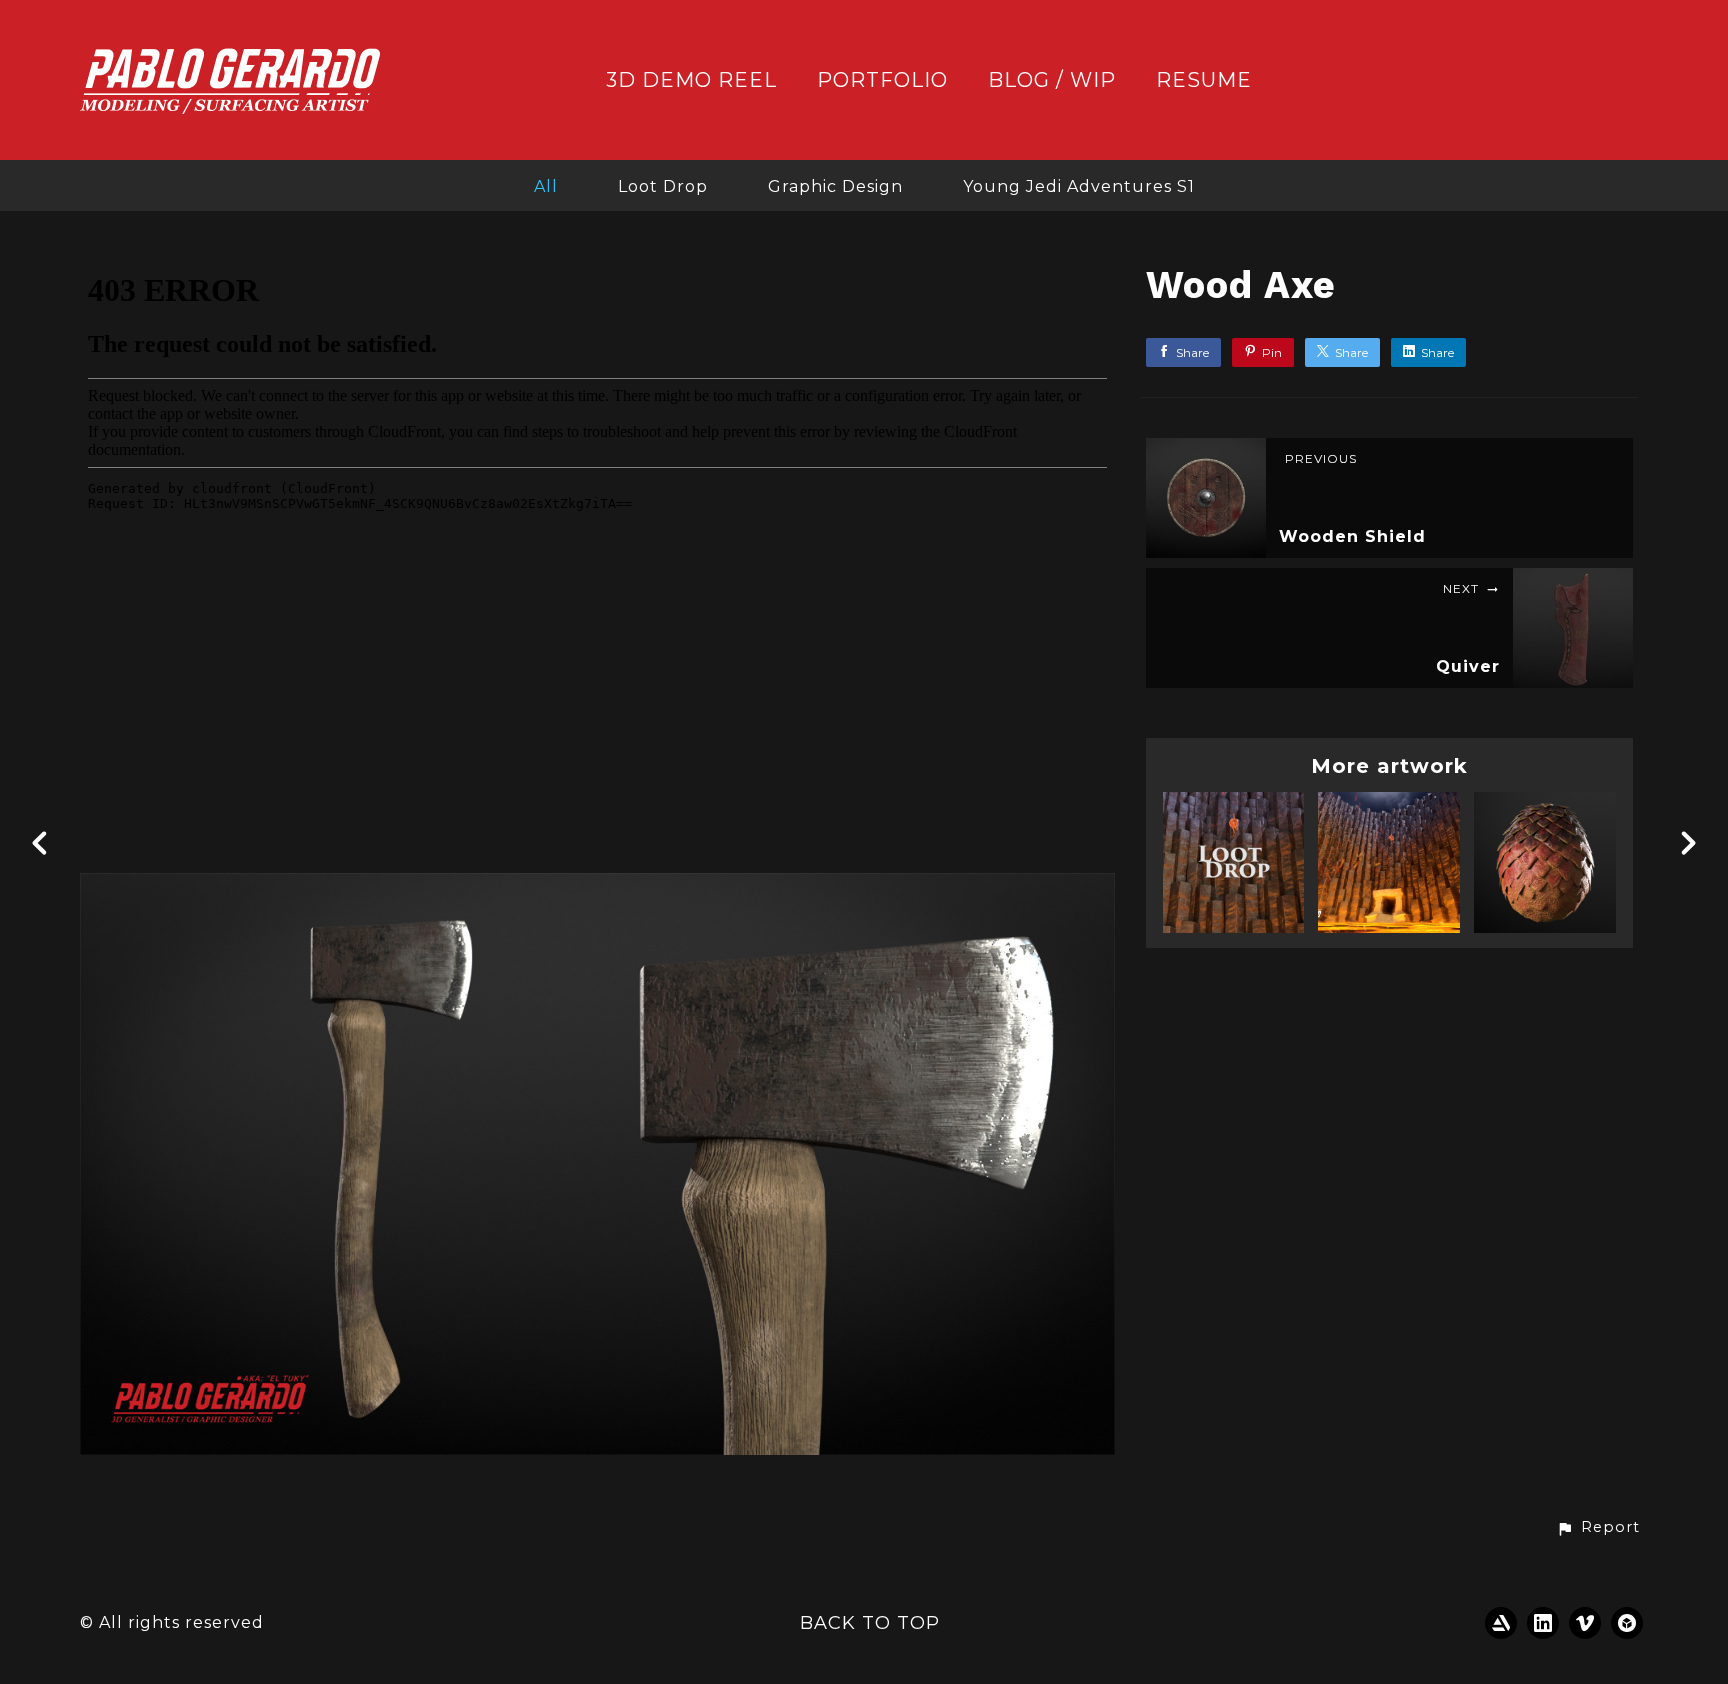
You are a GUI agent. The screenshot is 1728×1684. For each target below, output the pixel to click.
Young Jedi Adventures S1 (1079, 186)
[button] (1598, 1528)
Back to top (870, 1623)
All (546, 186)
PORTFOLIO (882, 80)
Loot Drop (663, 186)
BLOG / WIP (1052, 80)
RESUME (1204, 80)
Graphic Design (835, 186)
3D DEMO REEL (691, 80)
